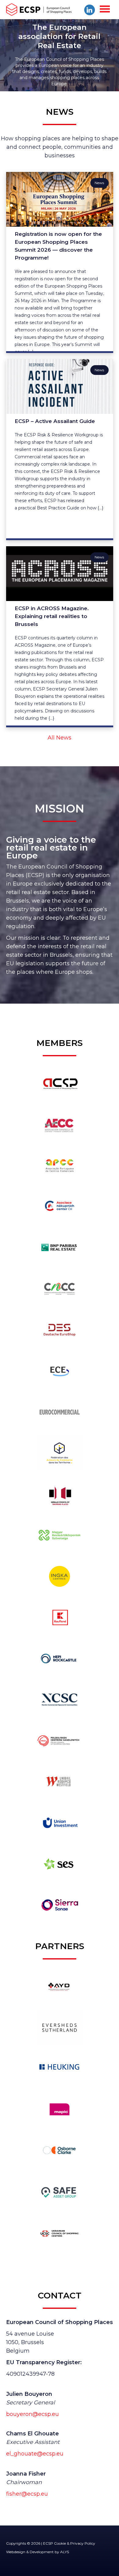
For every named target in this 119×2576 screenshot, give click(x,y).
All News (60, 738)
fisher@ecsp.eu (27, 2494)
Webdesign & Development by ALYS (38, 2552)
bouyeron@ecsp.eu (32, 2414)
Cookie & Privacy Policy (75, 2543)
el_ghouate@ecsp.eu (35, 2454)
